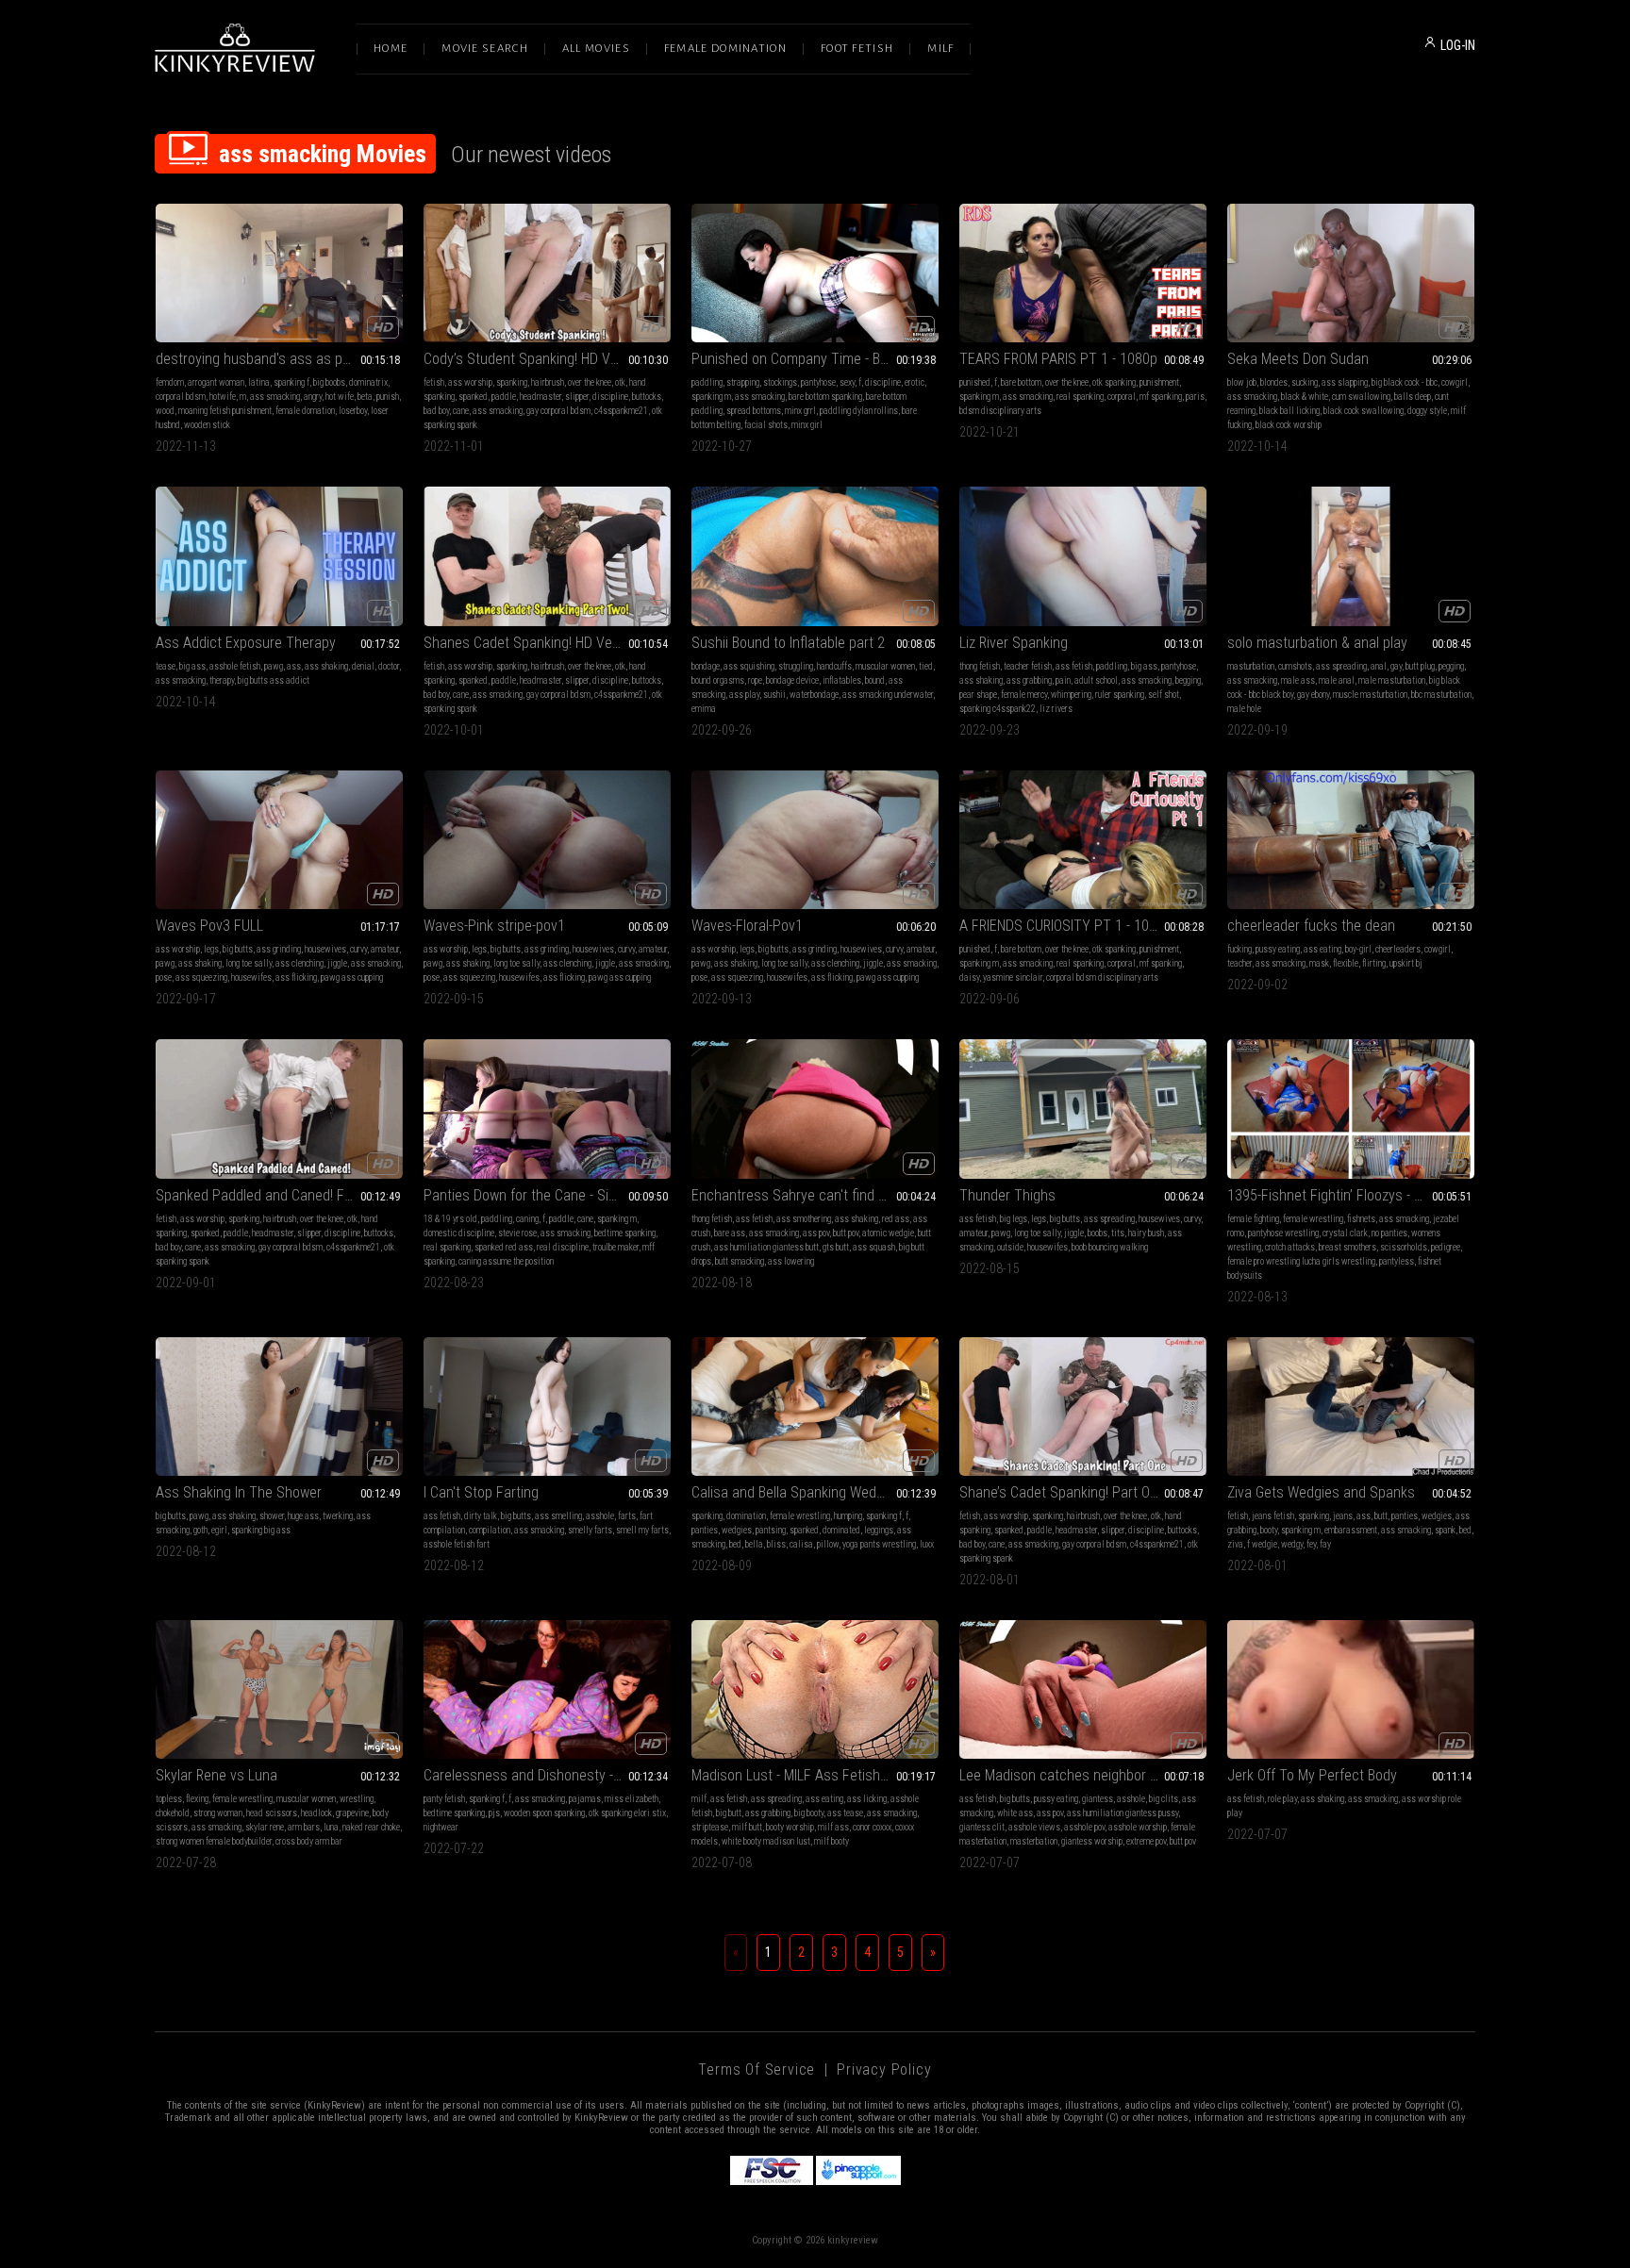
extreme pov (1146, 1841)
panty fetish (444, 1799)
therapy (222, 680)
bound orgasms (718, 680)
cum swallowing (1361, 397)
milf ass (833, 1827)
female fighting (1253, 1219)
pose (164, 977)
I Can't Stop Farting (481, 1492)
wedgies (737, 1530)
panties (705, 1530)
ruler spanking (1120, 695)
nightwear (441, 1827)
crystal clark (1345, 1233)
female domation (305, 411)
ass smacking (275, 397)
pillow (828, 1544)
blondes (1274, 382)
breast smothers (1347, 1247)
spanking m (711, 397)
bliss (776, 1544)
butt (1381, 1516)
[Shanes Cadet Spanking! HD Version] (547, 556)
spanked (473, 397)
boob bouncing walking (1110, 1247)
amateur (385, 949)
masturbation (1251, 666)
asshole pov (1084, 1827)
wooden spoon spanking (544, 1813)
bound (875, 680)
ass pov (816, 1233)
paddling (707, 382)
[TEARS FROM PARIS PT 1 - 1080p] (1083, 273)
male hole (1244, 709)
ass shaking (326, 666)
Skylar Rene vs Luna (216, 1775)
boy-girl (1358, 949)
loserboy (353, 411)
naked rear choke (371, 1827)
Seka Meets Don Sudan (1298, 359)
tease (166, 666)
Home (391, 49)
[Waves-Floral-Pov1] (815, 840)
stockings (780, 382)
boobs (1098, 1233)
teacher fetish (1028, 666)
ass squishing (749, 666)
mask (1319, 963)
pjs (494, 1813)
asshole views (1034, 1827)
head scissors (272, 1813)
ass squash (874, 1247)
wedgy (1292, 1544)
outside (1010, 1247)
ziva (1235, 1544)
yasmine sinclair (1013, 977)
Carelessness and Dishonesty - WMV (535, 1775)
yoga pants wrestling (879, 1544)
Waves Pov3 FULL (209, 926)
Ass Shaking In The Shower (239, 1492)
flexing (197, 1799)
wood (165, 411)
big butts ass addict (274, 680)
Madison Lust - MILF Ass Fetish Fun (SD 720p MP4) (815, 1775)
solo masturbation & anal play (1317, 643)
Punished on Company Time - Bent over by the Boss (815, 359)
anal (1379, 666)
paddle (504, 397)
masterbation (1034, 1841)
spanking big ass (261, 1530)
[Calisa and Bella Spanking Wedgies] (815, 1407)
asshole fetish (235, 666)
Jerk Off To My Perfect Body (1312, 1775)
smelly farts (590, 1530)
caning (527, 1219)
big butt (729, 1813)
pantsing (771, 1530)
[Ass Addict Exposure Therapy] (279, 556)
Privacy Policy (884, 2069)
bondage (706, 666)
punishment (1159, 382)
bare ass (730, 1233)
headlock (316, 1813)
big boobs (329, 382)
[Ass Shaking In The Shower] (279, 1407)
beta (365, 397)
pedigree (1446, 1247)
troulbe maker (615, 1247)
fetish (434, 382)
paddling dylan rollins (859, 411)
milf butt (747, 1827)
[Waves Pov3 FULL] (279, 840)
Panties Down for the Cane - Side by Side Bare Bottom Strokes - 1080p (547, 1195)
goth (200, 1530)
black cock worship (1289, 425)
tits (1118, 1233)
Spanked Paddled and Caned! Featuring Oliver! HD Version (279, 1195)
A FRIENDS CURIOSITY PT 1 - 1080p (1065, 926)
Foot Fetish (857, 49)
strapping (743, 382)
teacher (1239, 963)
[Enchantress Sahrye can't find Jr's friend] (815, 1109)
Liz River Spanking (1014, 643)
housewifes (251, 977)
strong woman (218, 1813)
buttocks (647, 397)
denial (363, 666)
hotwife (223, 397)
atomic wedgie (888, 1233)
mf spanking (1161, 397)
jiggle (337, 963)
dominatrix (368, 382)
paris (1195, 397)
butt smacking (740, 1261)
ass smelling (558, 1516)
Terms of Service (757, 2069)
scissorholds (1404, 1247)
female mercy (1024, 695)
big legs (1014, 1219)
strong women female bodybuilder (214, 1841)
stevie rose (517, 1233)
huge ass (303, 1516)
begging (1188, 680)
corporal (1122, 397)
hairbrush (548, 382)
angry (313, 397)
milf (699, 1799)
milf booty (832, 1841)
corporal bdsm (181, 397)
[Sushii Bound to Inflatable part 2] (815, 556)
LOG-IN (1458, 45)
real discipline (563, 1247)
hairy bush (1146, 1233)
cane (461, 411)
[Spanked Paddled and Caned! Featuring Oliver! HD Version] (279, 1109)
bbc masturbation (1441, 695)
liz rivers (1056, 709)
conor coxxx (872, 1827)
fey (1311, 1544)
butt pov (846, 1233)
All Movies (596, 49)
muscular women (885, 666)
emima (704, 709)
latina (259, 382)
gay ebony (1313, 695)
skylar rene (265, 1827)
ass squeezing (201, 977)
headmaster (541, 397)
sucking (1305, 382)
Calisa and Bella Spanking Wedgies (797, 1492)
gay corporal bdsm (558, 411)
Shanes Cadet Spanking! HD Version (533, 643)
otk (620, 382)
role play (1282, 1799)
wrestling (357, 1799)
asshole (600, 1516)
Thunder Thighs (1007, 1195)
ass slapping (1345, 382)
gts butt (836, 1247)
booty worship (790, 1827)
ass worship (470, 382)
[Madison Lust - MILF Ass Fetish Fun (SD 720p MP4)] (815, 1689)
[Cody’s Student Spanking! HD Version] (547, 273)
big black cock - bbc (1405, 382)
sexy (847, 382)
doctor (389, 666)
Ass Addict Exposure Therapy (246, 643)
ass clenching (299, 963)
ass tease (845, 1813)
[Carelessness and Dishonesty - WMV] (547, 1689)
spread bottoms (754, 411)
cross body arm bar (309, 1841)
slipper (577, 397)
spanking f (291, 382)
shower (272, 1516)
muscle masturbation (1370, 695)
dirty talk (481, 1516)
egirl (219, 1530)
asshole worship (1138, 1827)
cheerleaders (1398, 949)
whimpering (1071, 695)
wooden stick (207, 425)
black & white (1305, 397)
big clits (1164, 1799)
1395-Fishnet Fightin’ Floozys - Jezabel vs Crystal (1351, 1195)
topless (169, 1799)
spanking (512, 382)
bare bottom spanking (825, 397)
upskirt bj (1406, 963)
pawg (274, 666)
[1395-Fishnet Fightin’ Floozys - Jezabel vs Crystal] (1351, 1109)
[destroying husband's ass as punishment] (279, 273)
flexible (1346, 963)
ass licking (867, 1799)
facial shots (766, 425)
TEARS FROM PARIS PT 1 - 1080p (1058, 359)
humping (848, 1516)
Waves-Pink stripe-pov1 (494, 926)
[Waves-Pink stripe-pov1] (547, 840)
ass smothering (804, 1219)
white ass (1015, 1813)
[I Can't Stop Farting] (547, 1407)
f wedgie (1262, 1544)
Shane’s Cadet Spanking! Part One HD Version (1083, 1492)
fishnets (1361, 1219)
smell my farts (642, 1530)
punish (388, 397)
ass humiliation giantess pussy (1123, 1813)
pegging (1451, 666)
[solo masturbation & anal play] (1351, 556)
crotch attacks (1290, 1247)
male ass (1298, 680)
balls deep (1413, 397)
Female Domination (725, 49)
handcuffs (834, 666)
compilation (490, 1530)
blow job (1242, 382)
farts (627, 1516)
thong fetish (980, 666)
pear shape (978, 695)
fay (1325, 1544)
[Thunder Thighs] (1083, 1109)
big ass (192, 666)
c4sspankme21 (621, 411)
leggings (879, 1530)
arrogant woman (216, 382)
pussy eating (1278, 949)
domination (746, 1516)
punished (975, 382)
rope (755, 680)
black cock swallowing (1364, 411)
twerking (338, 1516)
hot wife (340, 397)
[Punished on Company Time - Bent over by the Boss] (815, 273)
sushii (774, 695)
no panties (1389, 1233)
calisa (801, 1544)
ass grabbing (1029, 680)
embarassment (1351, 1530)
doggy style (1427, 411)
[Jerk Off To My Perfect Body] (1351, 1689)
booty (1269, 1530)
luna (331, 1827)
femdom (170, 382)
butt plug (1420, 666)
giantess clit (982, 1827)
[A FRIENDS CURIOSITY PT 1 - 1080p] (1083, 840)
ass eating (1322, 949)
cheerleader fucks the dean (1311, 926)
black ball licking (1289, 411)
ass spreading (1341, 666)
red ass (896, 1219)
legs (211, 949)
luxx (927, 1544)
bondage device (792, 680)
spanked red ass (504, 1247)
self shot (1164, 695)
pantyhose (818, 382)
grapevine (352, 1813)
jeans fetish (1273, 1516)
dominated (841, 1530)
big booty (809, 1813)
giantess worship (1092, 1841)
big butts (238, 949)
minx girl (807, 425)
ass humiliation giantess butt (766, 1247)
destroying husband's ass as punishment (279, 359)
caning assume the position (506, 1261)
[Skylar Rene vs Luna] (279, 1689)
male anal (1337, 680)
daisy (969, 977)
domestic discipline (459, 1233)
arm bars (304, 1827)
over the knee (590, 382)
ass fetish (1074, 666)
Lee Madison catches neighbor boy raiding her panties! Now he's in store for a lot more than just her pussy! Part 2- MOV (1083, 1775)
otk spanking (1114, 382)
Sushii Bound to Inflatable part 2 (788, 643)
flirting (1374, 963)
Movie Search (485, 49)
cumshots (1295, 666)
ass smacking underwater (888, 695)
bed (735, 1544)
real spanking (1080, 397)
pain (1063, 680)
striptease (710, 1827)
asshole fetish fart (457, 1544)
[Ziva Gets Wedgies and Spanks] (1351, 1407)
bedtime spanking (625, 1233)
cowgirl (1455, 382)
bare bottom (1021, 382)
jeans (1343, 1516)
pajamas (585, 1799)
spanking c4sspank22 (998, 709)
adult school (1096, 680)
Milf (940, 49)
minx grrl (800, 411)
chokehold (173, 1813)
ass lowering (791, 1261)
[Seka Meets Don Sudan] (1351, 273)
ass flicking (296, 977)
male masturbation (1392, 680)
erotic (915, 382)
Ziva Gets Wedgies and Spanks (1321, 1492)
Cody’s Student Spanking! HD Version (536, 359)
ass (294, 666)
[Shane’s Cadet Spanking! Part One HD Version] (1083, 1407)
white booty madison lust (766, 1841)
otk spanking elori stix (627, 1813)
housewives (325, 949)
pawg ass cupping (352, 977)
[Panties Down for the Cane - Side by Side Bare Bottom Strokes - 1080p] (547, 1109)
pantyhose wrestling (1283, 1233)
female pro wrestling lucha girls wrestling (1301, 1261)
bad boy (436, 411)
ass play (744, 695)
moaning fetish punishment (225, 411)
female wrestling (1313, 1219)
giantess (1098, 1799)
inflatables (842, 680)
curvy (358, 949)
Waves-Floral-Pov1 (747, 926)
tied (926, 666)
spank (1445, 1530)
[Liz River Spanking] (1083, 556)
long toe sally (249, 963)
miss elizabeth (632, 1799)
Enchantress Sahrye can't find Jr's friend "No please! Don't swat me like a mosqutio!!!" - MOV (815, 1195)
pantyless (1397, 1261)
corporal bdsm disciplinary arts (1102, 977)
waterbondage (814, 695)
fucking (1239, 949)
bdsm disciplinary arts (1000, 411)
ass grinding (279, 949)
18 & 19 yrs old (450, 1219)
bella (754, 1544)
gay (1396, 666)
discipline (610, 397)
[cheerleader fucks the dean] (1351, 840)
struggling (796, 666)
